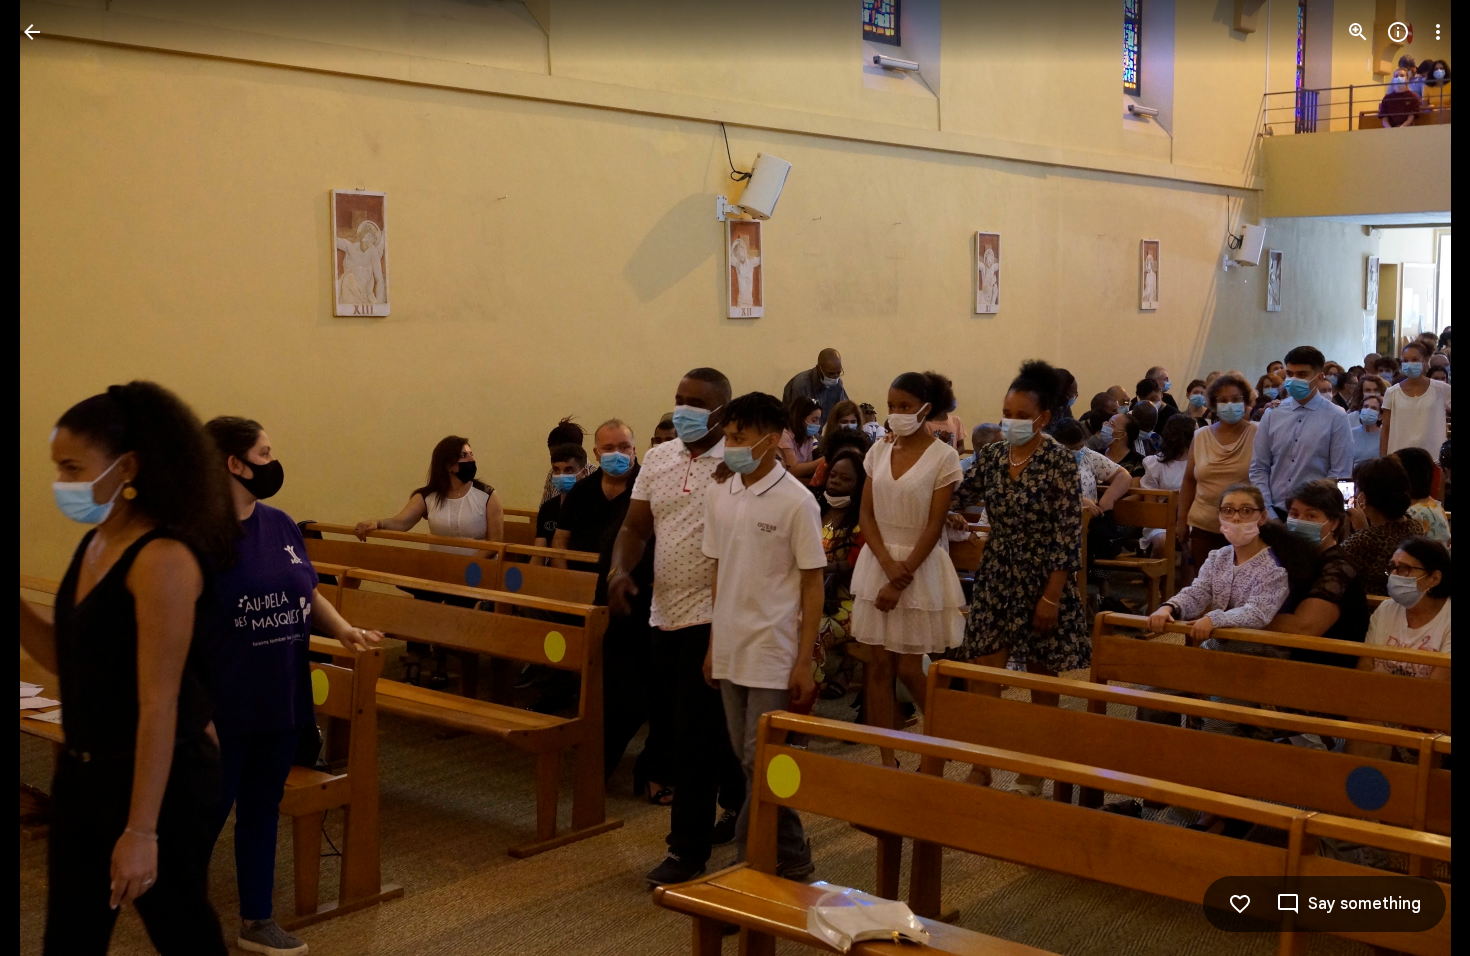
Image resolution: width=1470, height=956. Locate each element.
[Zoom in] (1358, 32)
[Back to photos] (32, 32)
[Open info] (1398, 32)
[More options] (1438, 32)
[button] (56, 478)
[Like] (1240, 904)
